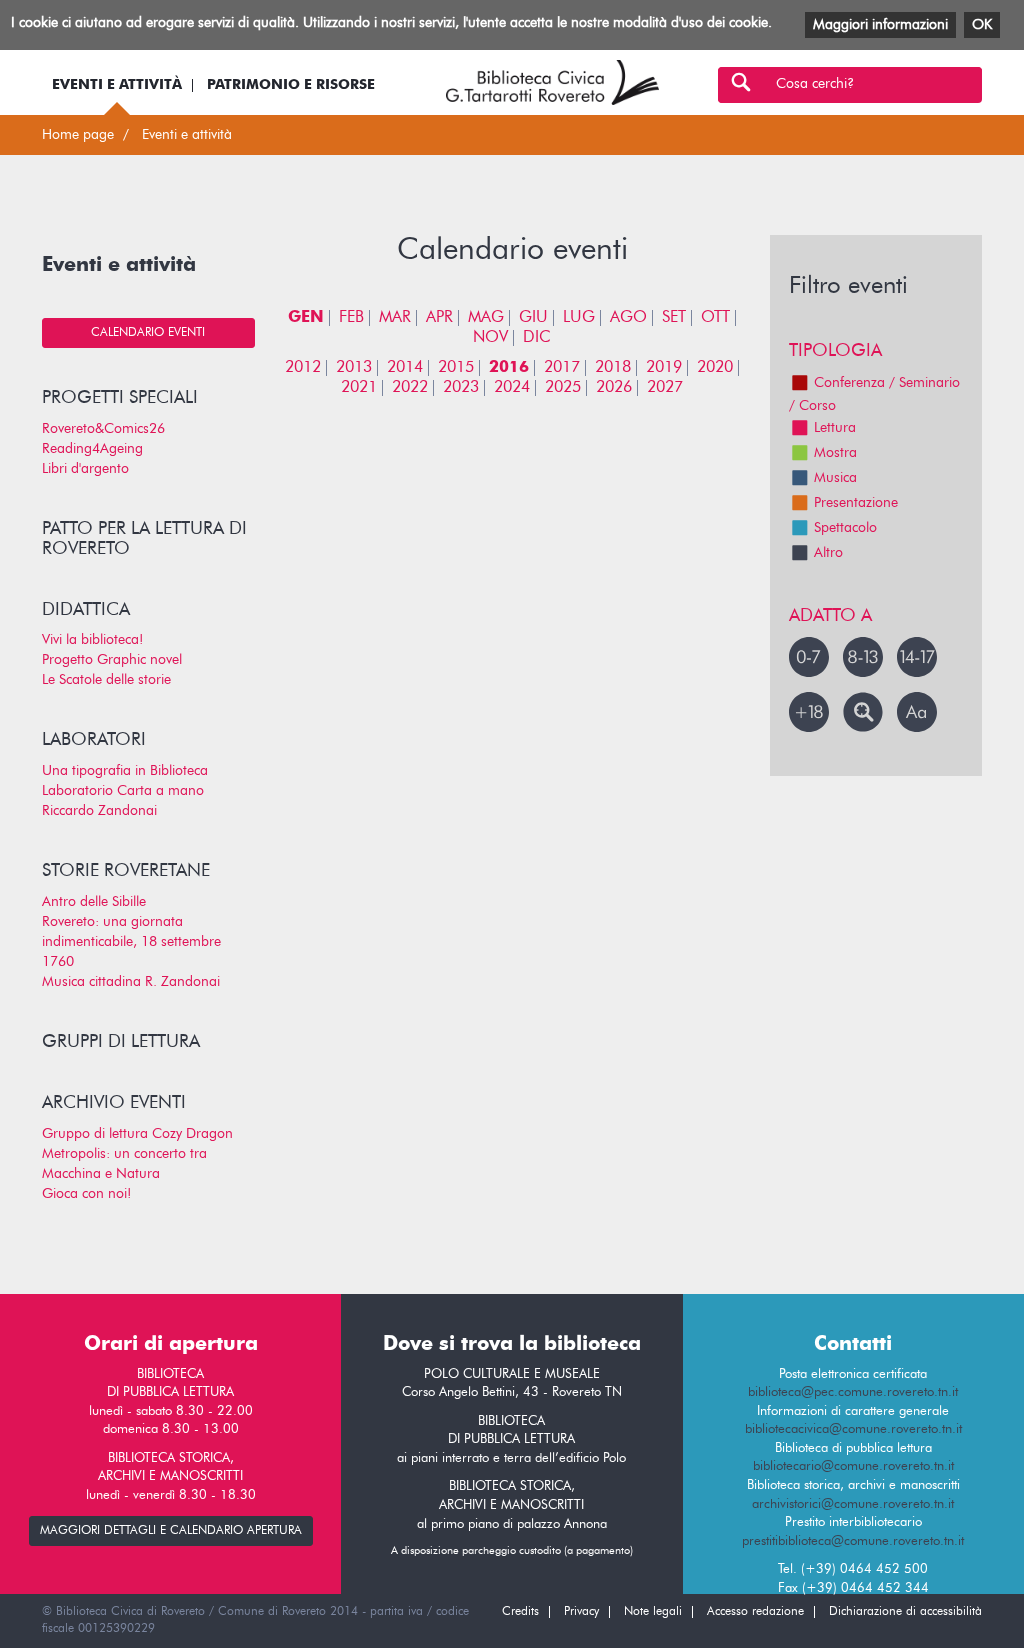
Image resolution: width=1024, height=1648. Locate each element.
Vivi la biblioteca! (92, 640)
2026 (614, 388)
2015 (456, 368)
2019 (664, 368)
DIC (537, 338)
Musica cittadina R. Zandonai (131, 982)
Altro (828, 553)
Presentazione (856, 503)
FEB (351, 318)
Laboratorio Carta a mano (123, 791)
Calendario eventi (148, 333)
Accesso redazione (755, 1612)
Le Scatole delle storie (106, 680)
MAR (395, 318)
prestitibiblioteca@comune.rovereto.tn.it (853, 1541)
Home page (78, 135)
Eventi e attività (117, 85)
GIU (533, 318)
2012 (303, 368)
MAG (486, 318)
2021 (359, 388)
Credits (520, 1612)
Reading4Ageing (92, 449)
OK (982, 25)
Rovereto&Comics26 (103, 429)
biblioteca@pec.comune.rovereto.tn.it (853, 1392)
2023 (461, 388)
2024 (512, 388)
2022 (410, 388)
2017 (562, 368)
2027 (665, 388)
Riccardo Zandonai (99, 811)
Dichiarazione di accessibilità (905, 1612)
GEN (306, 318)
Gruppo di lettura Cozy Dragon (137, 1134)
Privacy (581, 1612)
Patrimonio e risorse (291, 85)
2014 (405, 368)
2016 (509, 368)
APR (439, 318)
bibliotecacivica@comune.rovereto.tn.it (853, 1429)
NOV (490, 338)
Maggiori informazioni (880, 25)
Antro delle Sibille (94, 902)
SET (674, 318)
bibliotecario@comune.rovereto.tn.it (853, 1466)
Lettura (835, 428)
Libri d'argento (85, 469)
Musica (835, 478)
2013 (354, 368)
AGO (628, 318)
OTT (715, 318)
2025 (563, 388)
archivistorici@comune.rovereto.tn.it (853, 1504)
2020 (715, 368)
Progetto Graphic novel (112, 660)
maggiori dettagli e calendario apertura (171, 1531)
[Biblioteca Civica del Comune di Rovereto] (552, 82)
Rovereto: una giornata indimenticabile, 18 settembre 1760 (131, 942)
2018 (613, 368)
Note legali (653, 1612)
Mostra (835, 453)
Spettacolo (845, 528)
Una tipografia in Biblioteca (125, 771)
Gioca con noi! (86, 1194)
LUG (579, 318)
